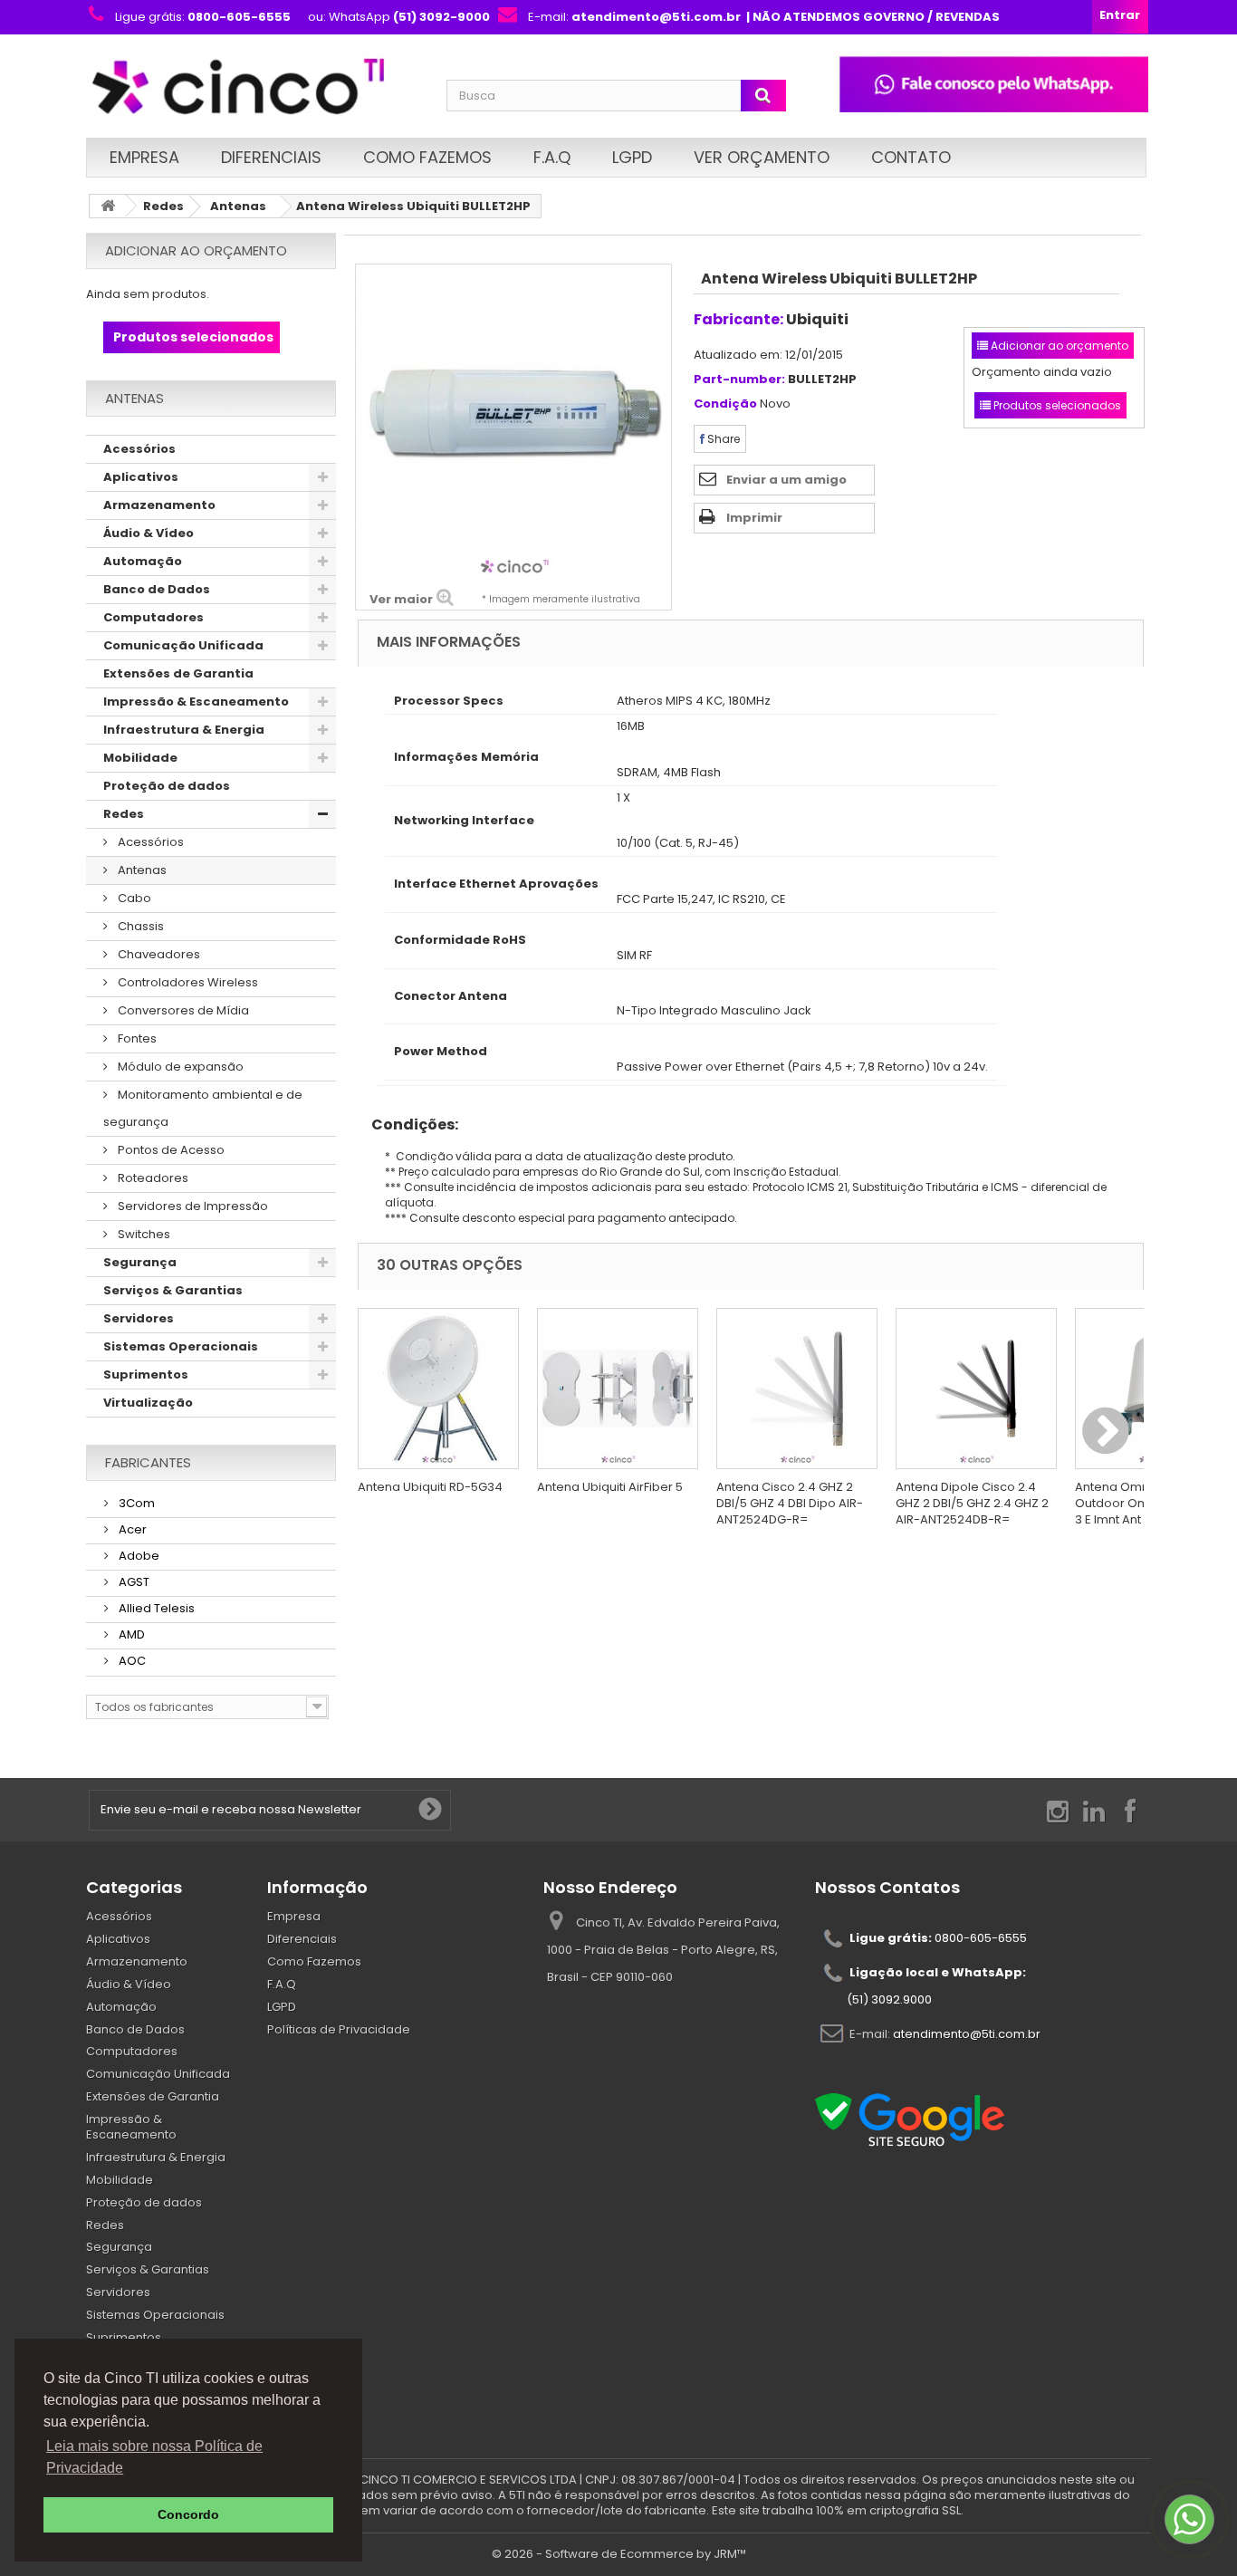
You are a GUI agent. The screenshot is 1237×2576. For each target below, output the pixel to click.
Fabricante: (738, 319)
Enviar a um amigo (786, 480)
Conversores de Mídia (182, 1010)
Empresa (144, 157)
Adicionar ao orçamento (196, 250)
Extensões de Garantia (178, 673)
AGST (133, 1582)
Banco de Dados (157, 589)
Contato (911, 157)
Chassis (139, 926)
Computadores (153, 617)
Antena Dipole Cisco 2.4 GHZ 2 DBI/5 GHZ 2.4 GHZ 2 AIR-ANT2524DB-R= (972, 1503)
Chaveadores (158, 954)
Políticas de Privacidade (339, 2029)
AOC (131, 1661)
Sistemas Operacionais (181, 1346)
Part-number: (739, 380)
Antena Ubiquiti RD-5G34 (430, 1487)
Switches (143, 1234)
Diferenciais (271, 157)
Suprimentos (146, 1375)
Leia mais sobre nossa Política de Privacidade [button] (154, 2457)
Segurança (140, 1262)
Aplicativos (141, 477)
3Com (135, 1503)
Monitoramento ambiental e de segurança (203, 1108)
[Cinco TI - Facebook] (1130, 1810)
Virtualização (148, 1403)
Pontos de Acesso (170, 1150)
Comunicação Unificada (183, 645)
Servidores (139, 1318)
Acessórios (139, 449)
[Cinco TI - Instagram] (1058, 1810)
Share (722, 439)
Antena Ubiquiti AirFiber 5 (610, 1487)
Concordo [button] (188, 2514)
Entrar (1120, 15)
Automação (143, 561)
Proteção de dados (167, 786)
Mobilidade (140, 758)
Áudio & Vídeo (149, 533)
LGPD (632, 157)
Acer (131, 1529)
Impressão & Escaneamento (196, 702)
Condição (725, 404)
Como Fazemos (427, 157)
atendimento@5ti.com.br (967, 2034)
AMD (130, 1634)
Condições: (408, 1125)
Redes (163, 206)
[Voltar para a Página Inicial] (108, 206)
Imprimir (754, 518)
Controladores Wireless (187, 982)
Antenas (238, 206)
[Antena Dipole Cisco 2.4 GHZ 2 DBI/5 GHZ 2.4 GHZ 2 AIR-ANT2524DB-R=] (976, 1389)
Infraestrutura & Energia (184, 730)
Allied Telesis (155, 1608)
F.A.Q (552, 157)
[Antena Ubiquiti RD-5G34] (438, 1389)
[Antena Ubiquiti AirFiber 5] (618, 1389)
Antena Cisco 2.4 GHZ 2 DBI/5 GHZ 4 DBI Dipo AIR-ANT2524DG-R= (790, 1503)
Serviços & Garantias (173, 1290)
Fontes (136, 1038)
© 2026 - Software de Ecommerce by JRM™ (619, 2554)
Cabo (133, 898)
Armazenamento (159, 505)
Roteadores (152, 1178)
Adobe (138, 1556)
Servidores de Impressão (192, 1206)
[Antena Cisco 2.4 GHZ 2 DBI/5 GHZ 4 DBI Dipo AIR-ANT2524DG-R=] (797, 1389)
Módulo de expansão (179, 1067)
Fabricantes (148, 1462)
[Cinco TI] (255, 88)
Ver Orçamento (762, 157)
